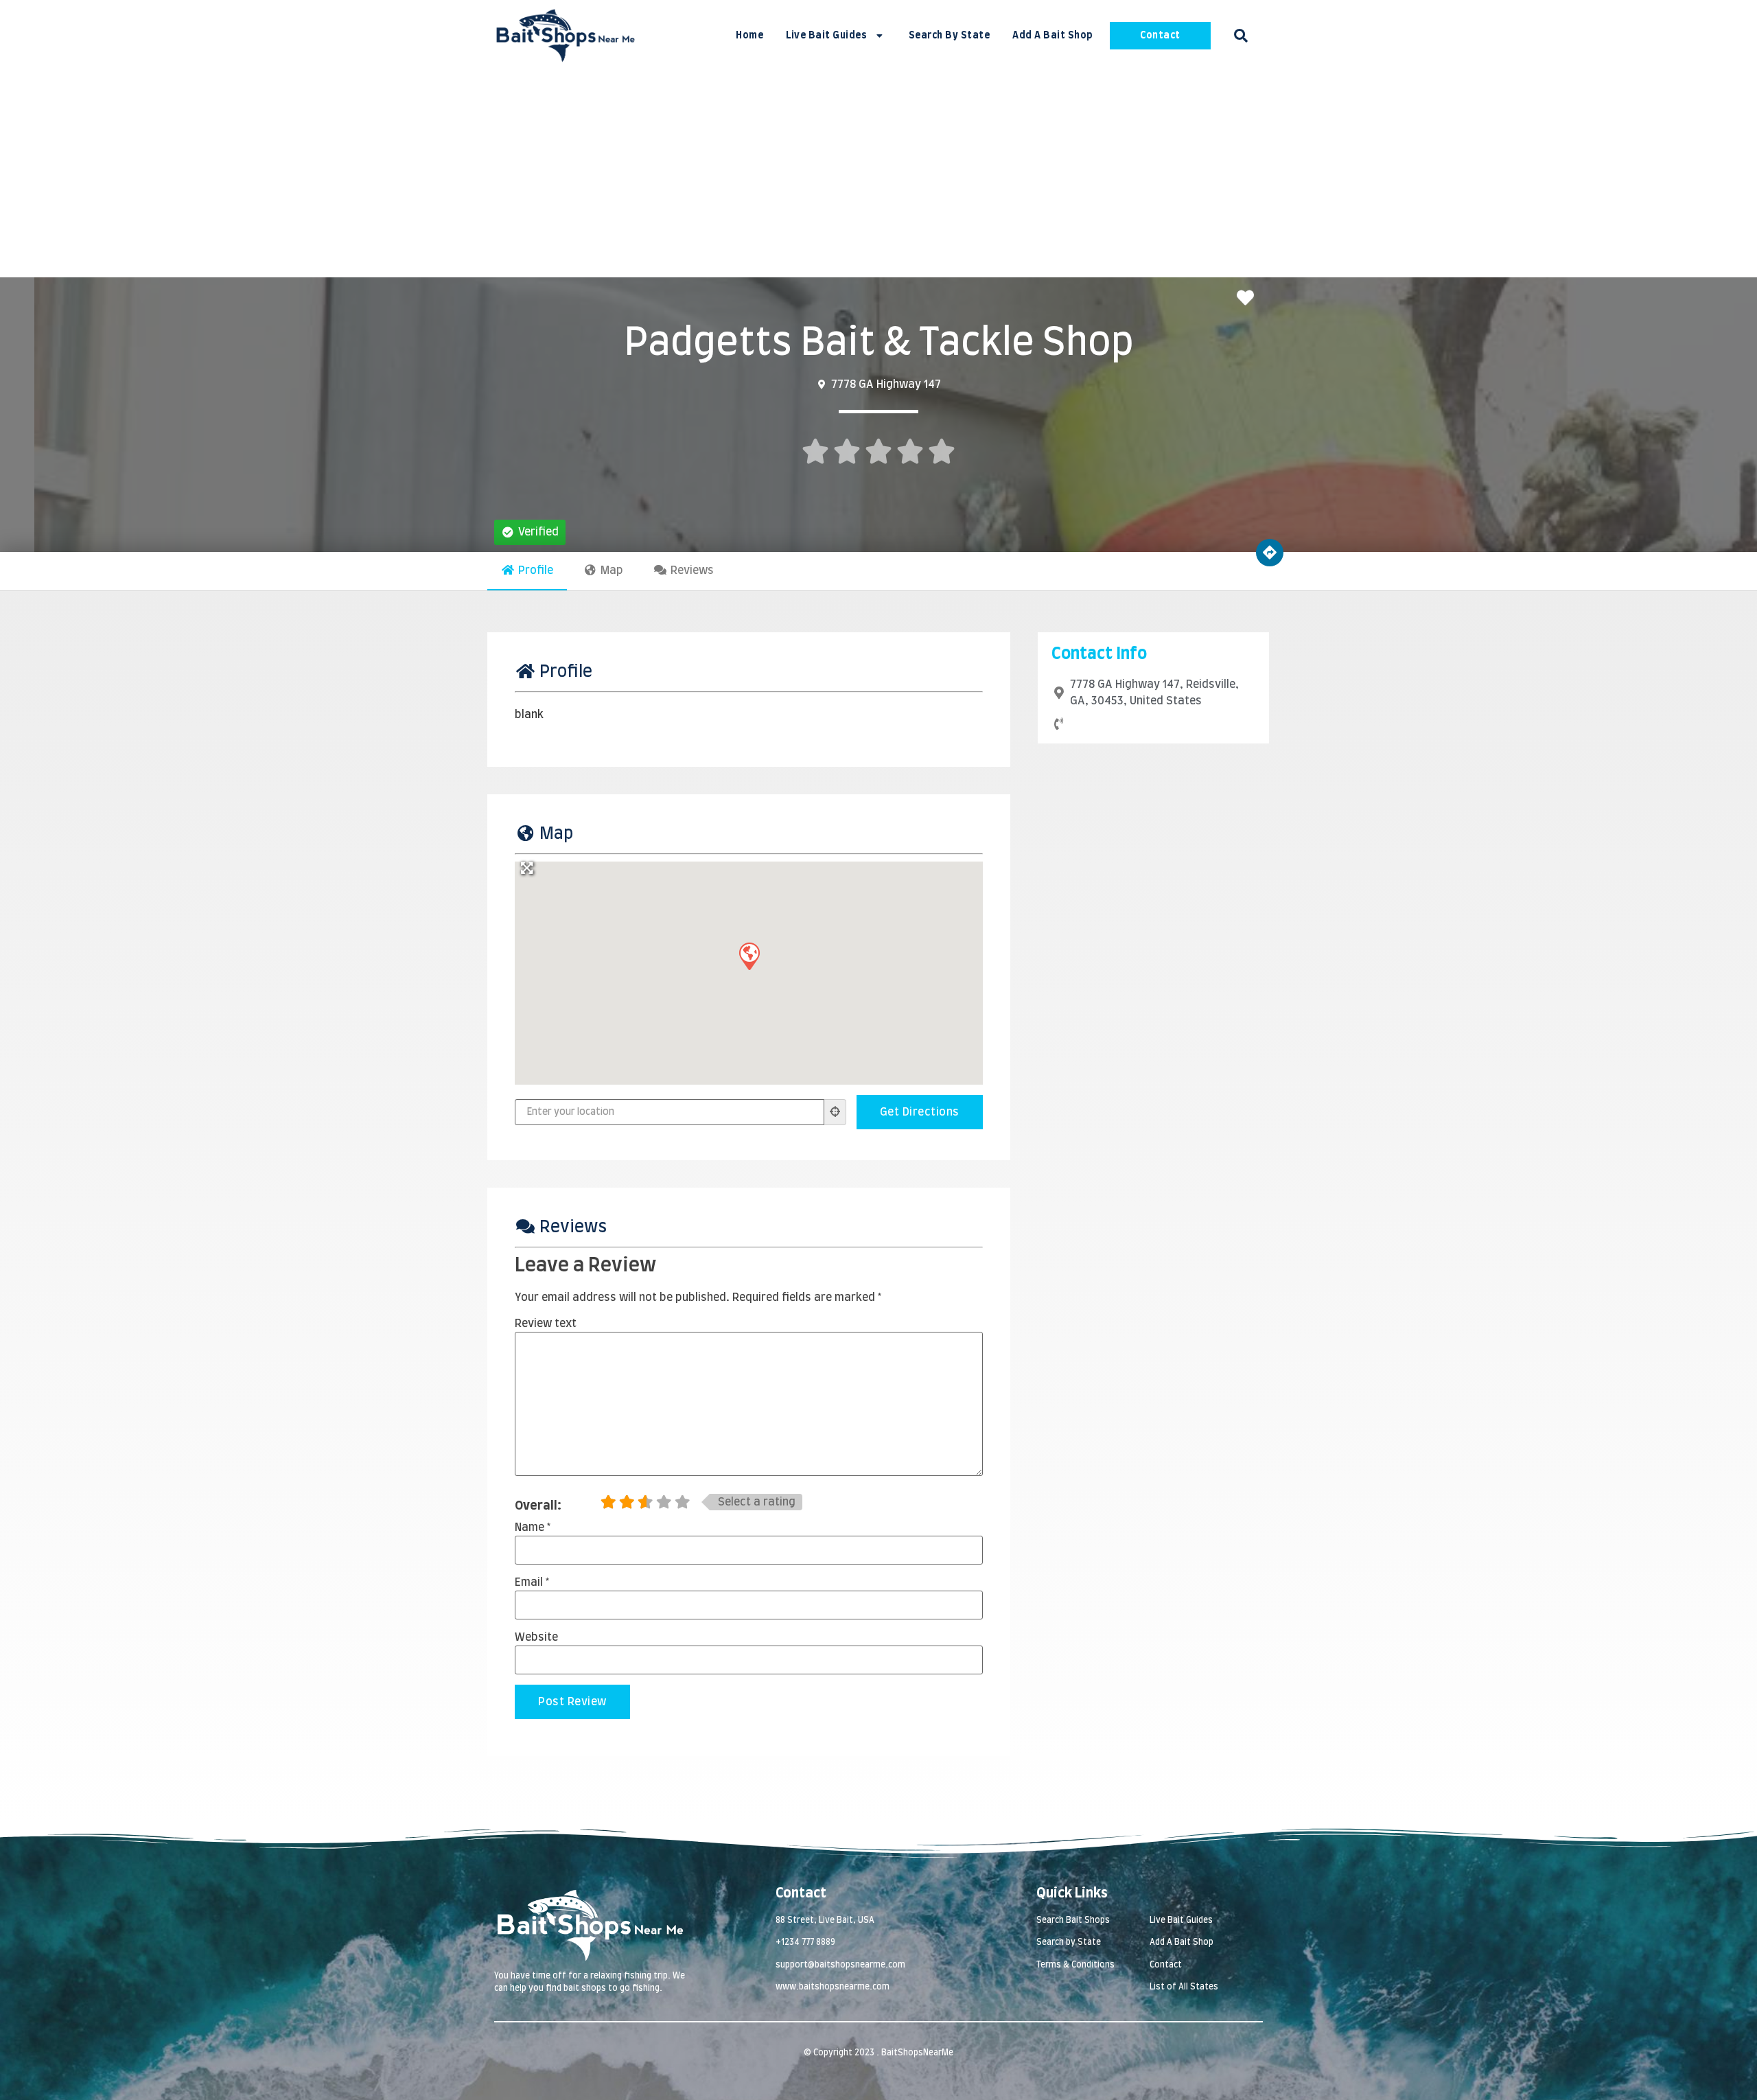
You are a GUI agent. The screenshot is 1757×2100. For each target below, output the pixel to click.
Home (749, 36)
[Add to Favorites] (1249, 299)
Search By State (950, 36)
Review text (546, 1324)
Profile (536, 570)
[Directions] (1270, 553)
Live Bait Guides (826, 36)
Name (533, 1527)
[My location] (835, 1112)
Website (536, 1637)
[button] (1241, 36)
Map (612, 570)
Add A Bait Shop (1053, 36)
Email (532, 1582)
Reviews (692, 570)
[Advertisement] (878, 174)
